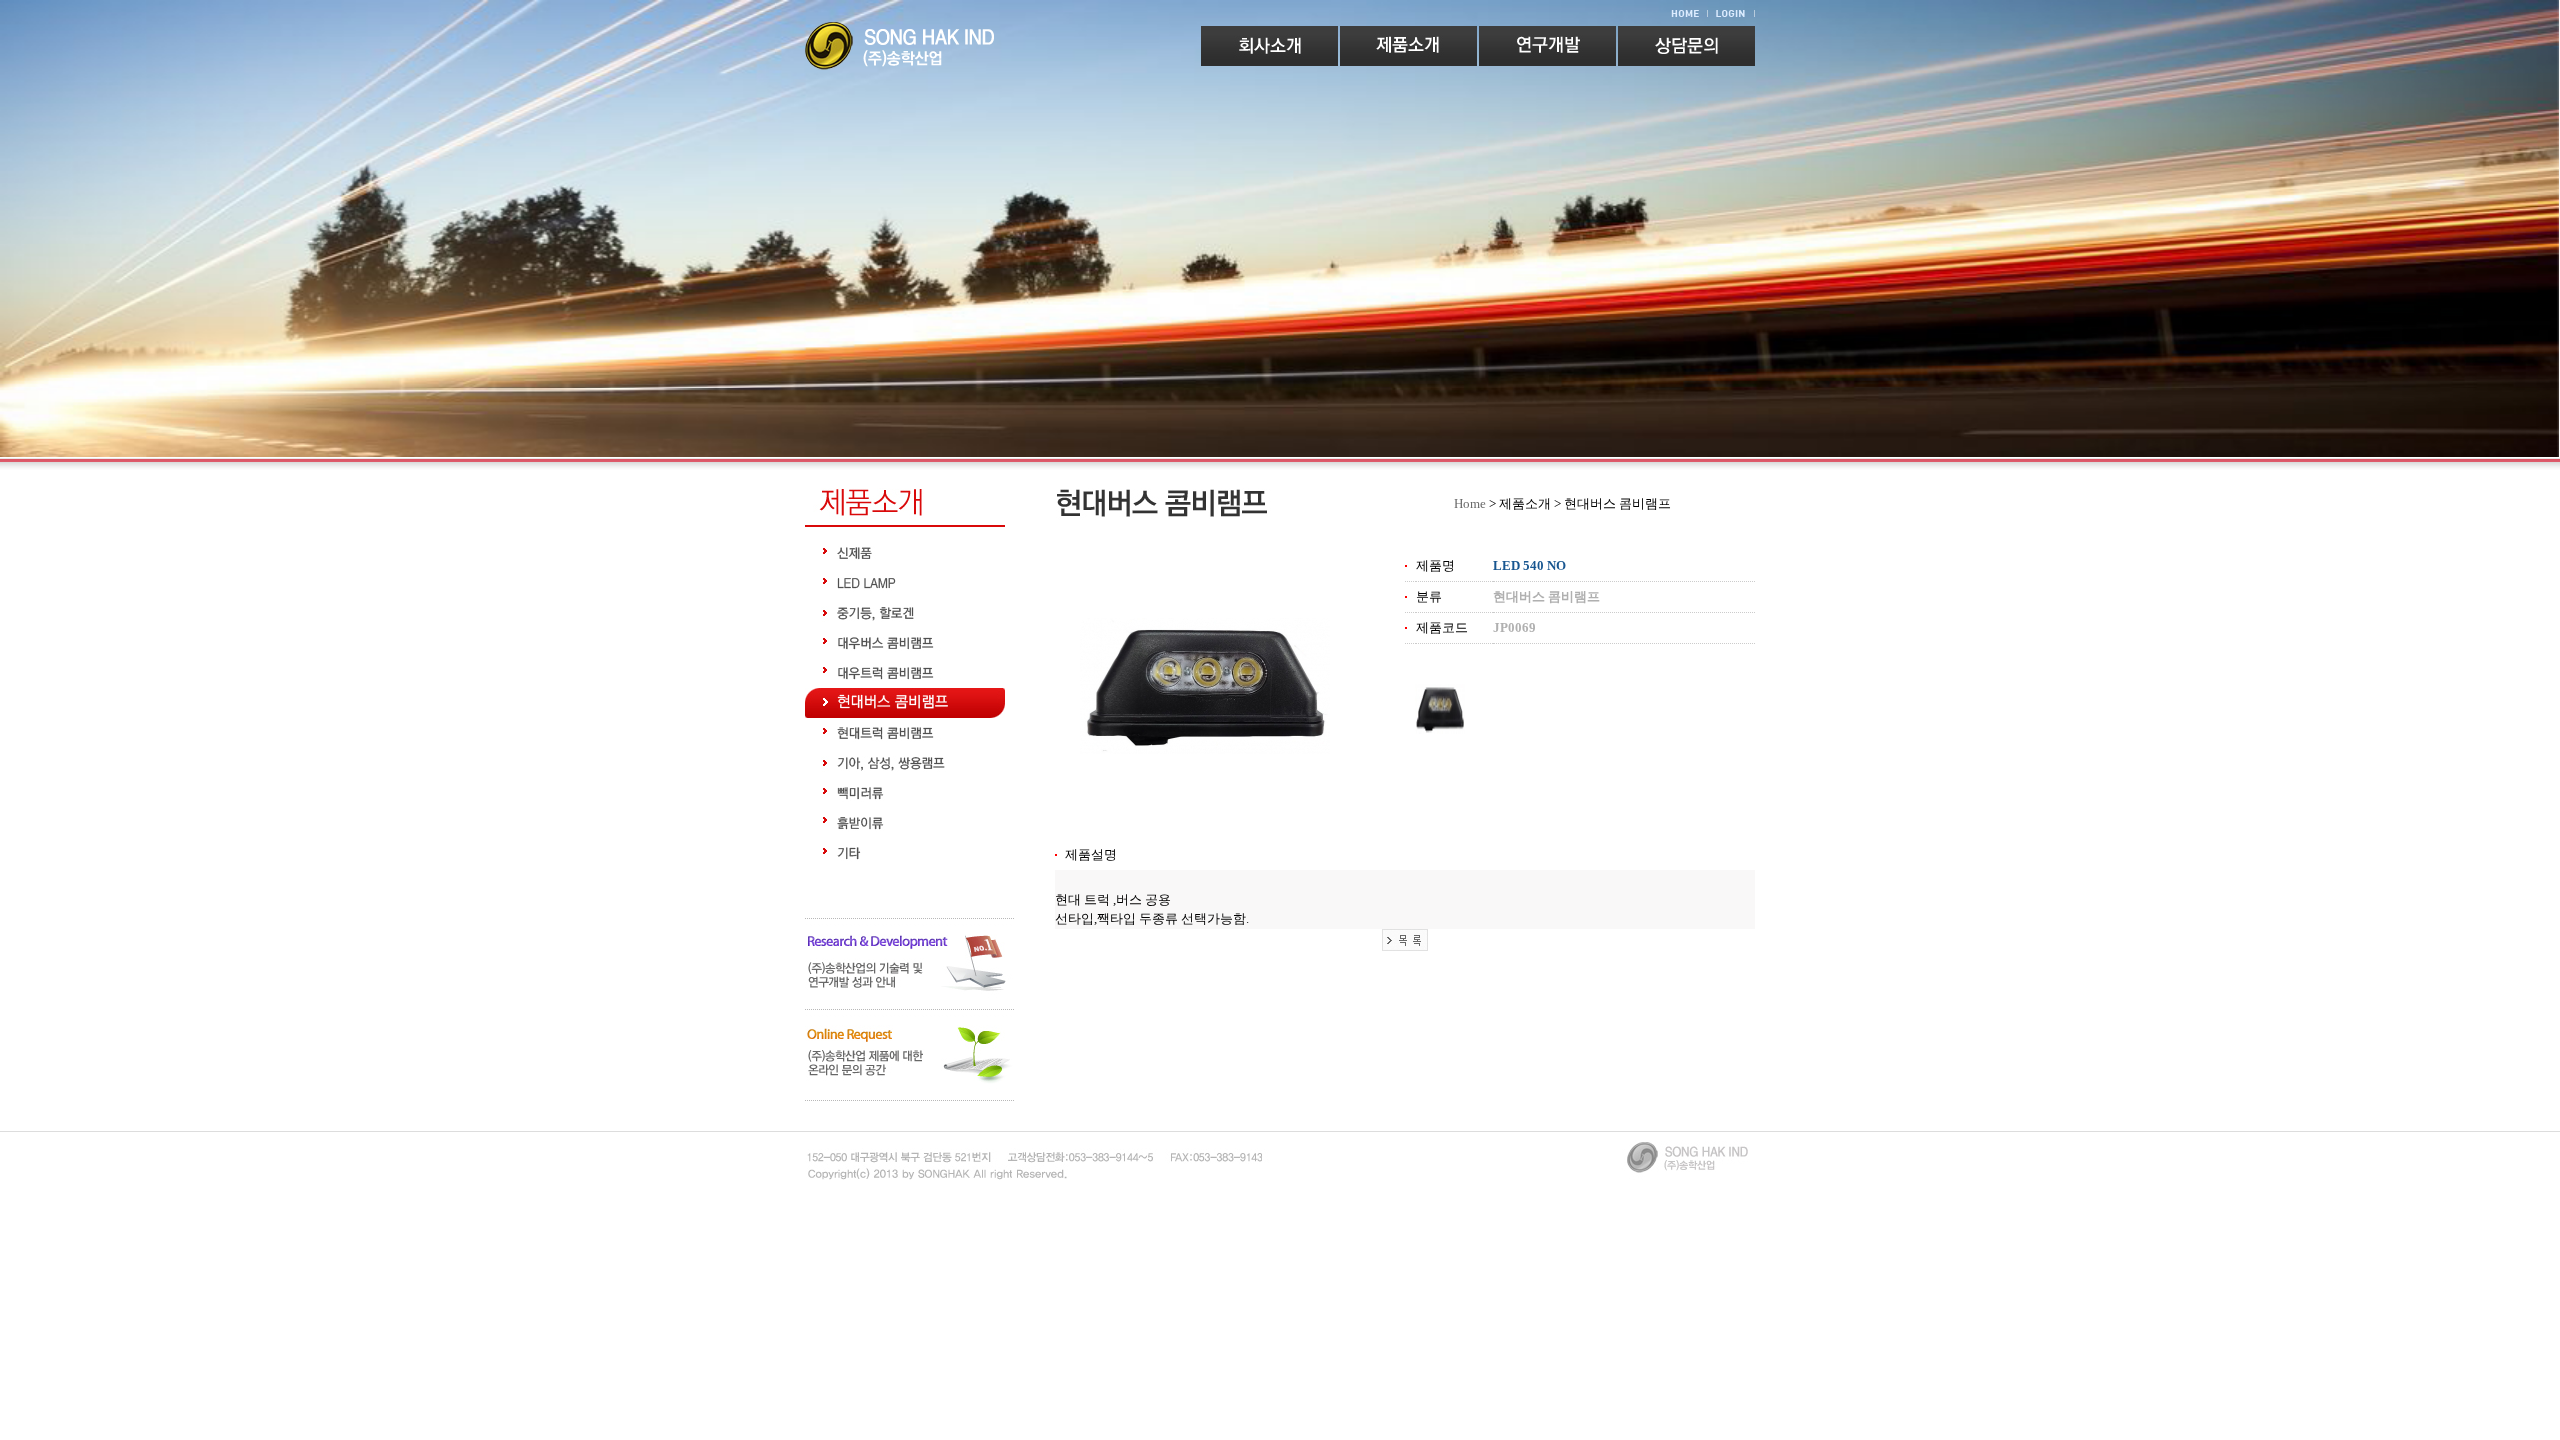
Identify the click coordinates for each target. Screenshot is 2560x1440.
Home (1470, 503)
